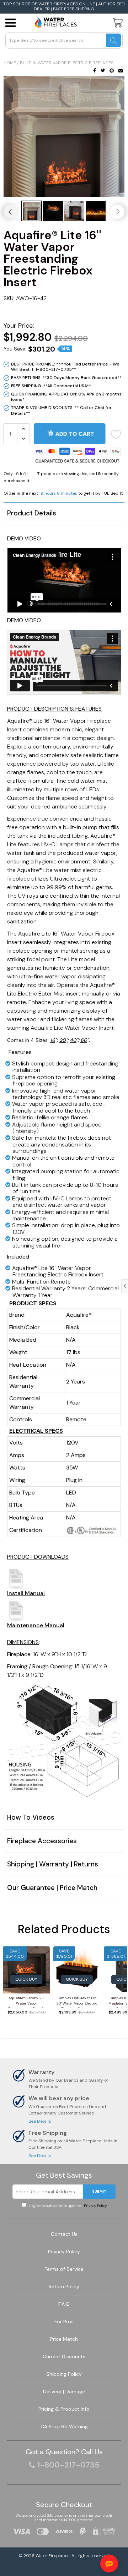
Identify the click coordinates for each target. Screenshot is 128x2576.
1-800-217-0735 (68, 2465)
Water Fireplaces (53, 2556)
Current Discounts (64, 2356)
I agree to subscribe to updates (67, 2206)
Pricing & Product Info (64, 2409)
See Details (40, 2121)
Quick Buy (26, 1979)
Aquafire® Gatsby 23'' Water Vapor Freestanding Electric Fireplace (26, 2002)
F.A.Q (64, 2304)
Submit (99, 2191)
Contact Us (64, 2234)
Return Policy (64, 2287)
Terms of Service (64, 2269)
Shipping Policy (64, 2374)
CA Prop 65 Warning (64, 2426)
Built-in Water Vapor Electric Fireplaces (67, 63)
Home (10, 63)
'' (53, 1040)
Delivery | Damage (64, 2391)
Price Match (64, 2339)
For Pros (64, 2322)
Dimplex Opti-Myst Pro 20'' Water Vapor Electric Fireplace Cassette (77, 2002)
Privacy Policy (95, 2206)
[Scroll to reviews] (64, 312)
